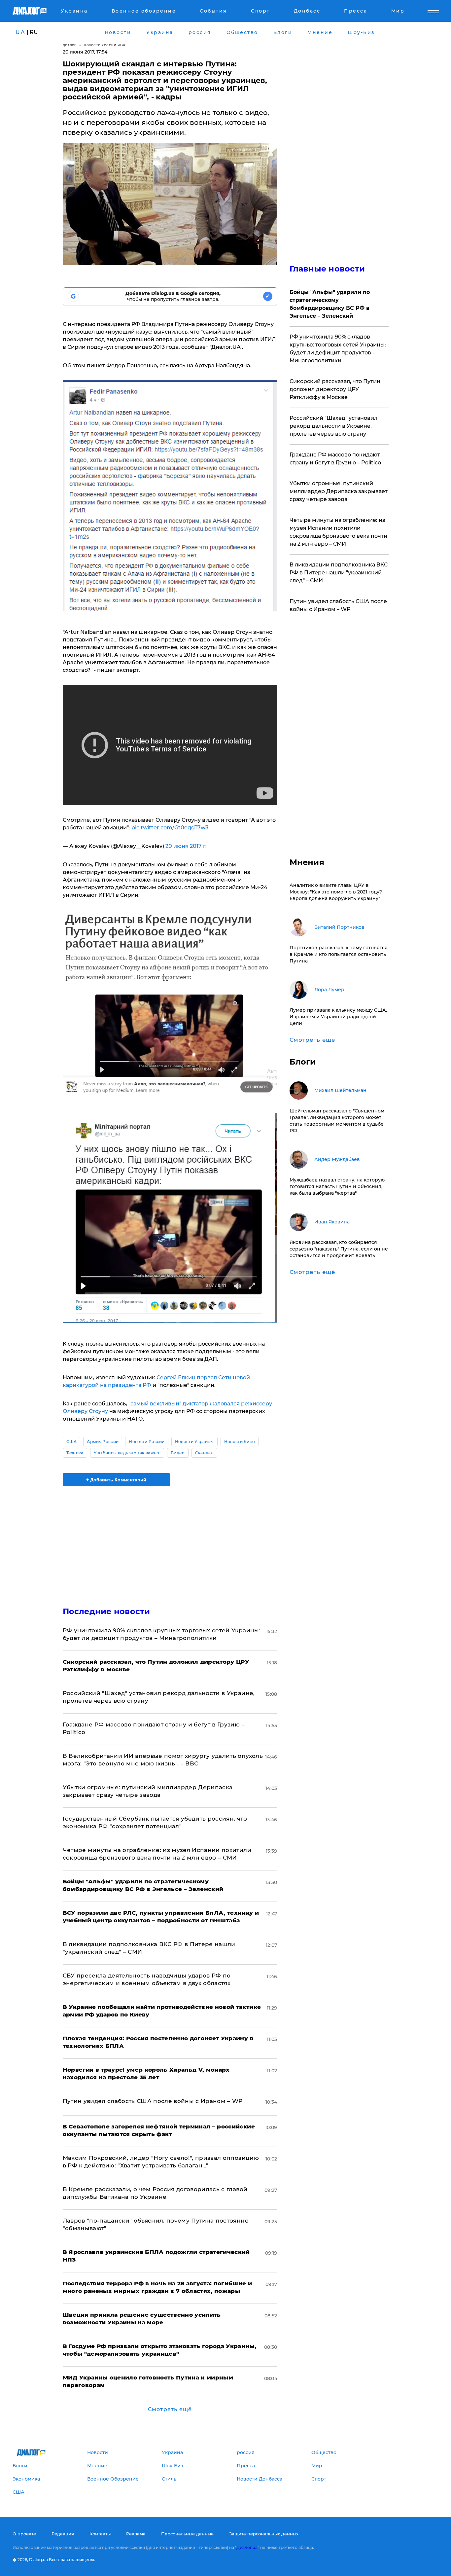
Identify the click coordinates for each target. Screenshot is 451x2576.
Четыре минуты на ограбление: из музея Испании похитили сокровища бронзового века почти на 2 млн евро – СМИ (338, 532)
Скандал (204, 1453)
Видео (178, 1453)
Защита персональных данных (264, 2534)
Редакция (63, 2534)
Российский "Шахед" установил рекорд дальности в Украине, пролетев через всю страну (333, 426)
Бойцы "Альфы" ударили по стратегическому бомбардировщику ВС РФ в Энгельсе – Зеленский (330, 304)
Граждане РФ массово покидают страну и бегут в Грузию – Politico (335, 459)
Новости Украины (194, 1442)
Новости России (147, 1442)
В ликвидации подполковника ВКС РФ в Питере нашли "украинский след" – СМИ (339, 573)
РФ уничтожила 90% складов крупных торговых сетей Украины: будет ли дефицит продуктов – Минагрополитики (338, 349)
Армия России (103, 1442)
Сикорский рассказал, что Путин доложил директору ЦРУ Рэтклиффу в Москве (335, 389)
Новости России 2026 (105, 45)
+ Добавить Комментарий (116, 1480)
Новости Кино (240, 1442)
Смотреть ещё (170, 2409)
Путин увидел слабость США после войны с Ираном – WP (153, 2101)
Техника (75, 1453)
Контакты (100, 2534)
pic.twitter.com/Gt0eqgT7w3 (170, 828)
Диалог (69, 45)
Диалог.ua (247, 2547)
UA (20, 32)
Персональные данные (187, 2534)
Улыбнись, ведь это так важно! (127, 1453)
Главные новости (327, 269)
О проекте (24, 2534)
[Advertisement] (170, 1541)
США (72, 1442)
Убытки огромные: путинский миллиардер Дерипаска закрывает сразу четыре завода (339, 491)
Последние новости (106, 1611)
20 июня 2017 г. (186, 846)
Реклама (136, 2534)
